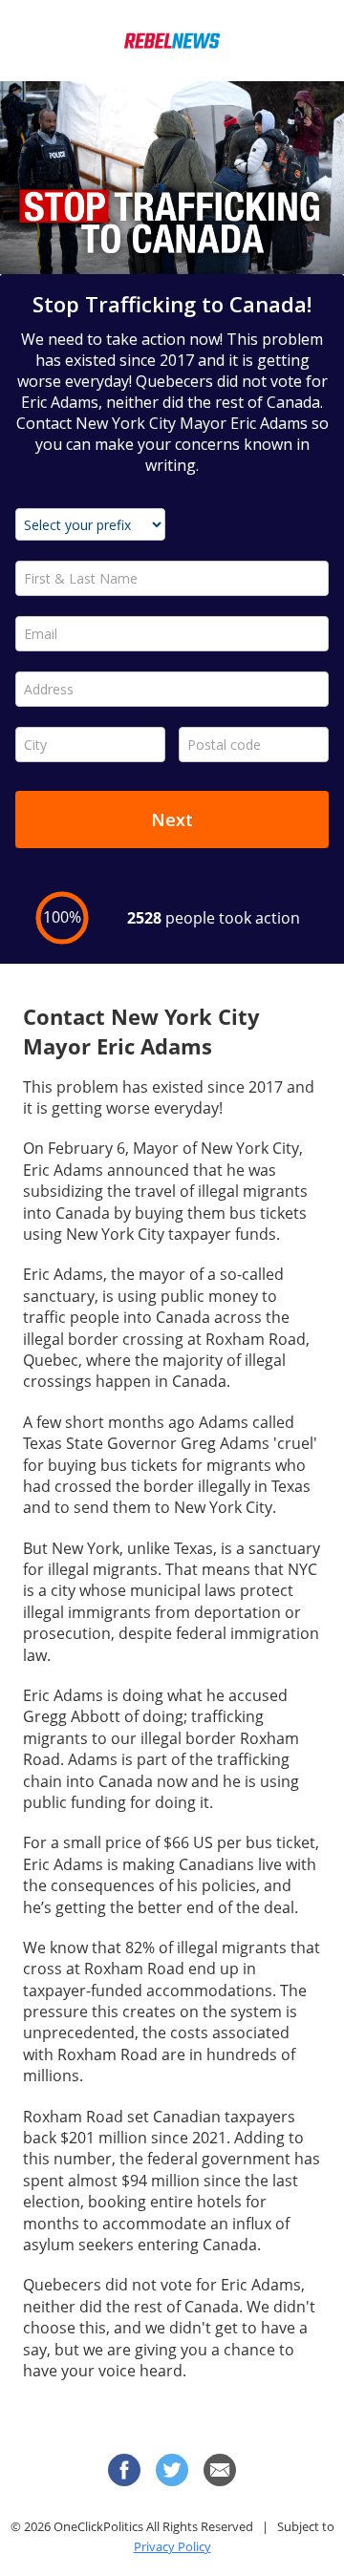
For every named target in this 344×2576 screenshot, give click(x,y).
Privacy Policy (172, 2546)
